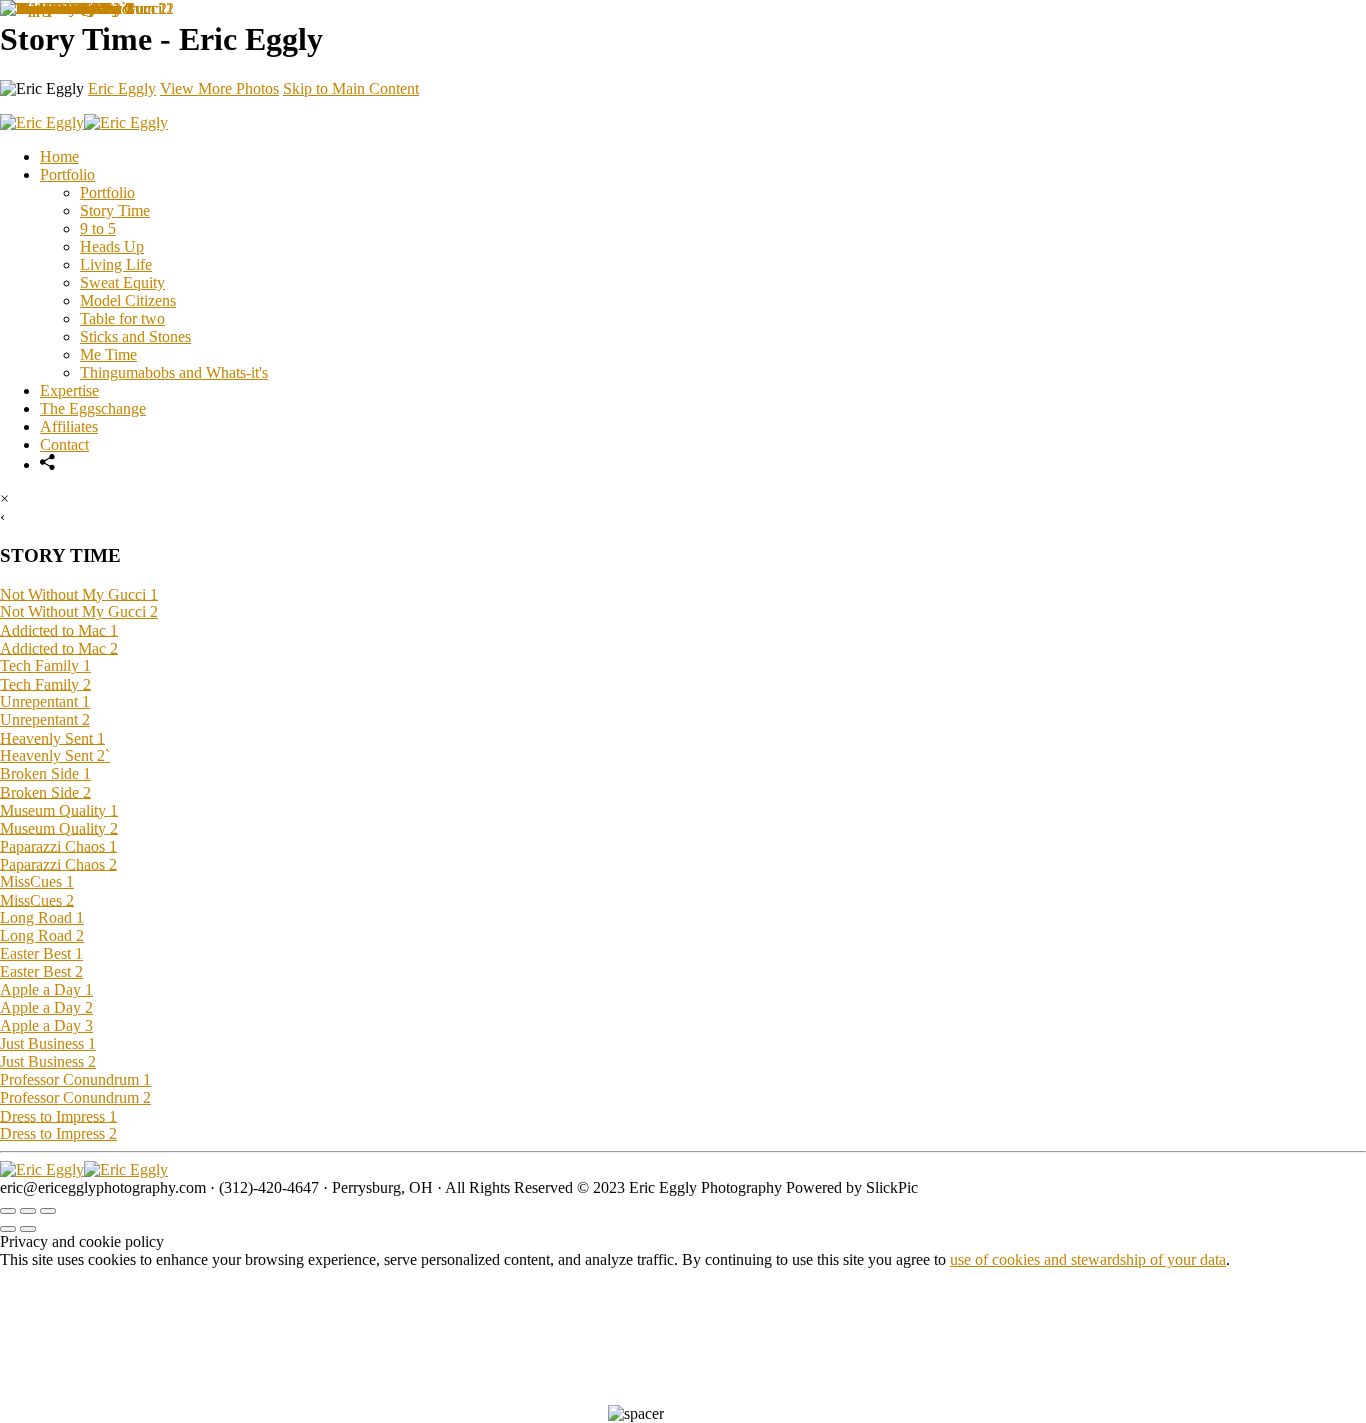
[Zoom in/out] (48, 1211)
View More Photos (219, 88)
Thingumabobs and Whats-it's (174, 372)
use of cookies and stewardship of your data (1088, 1259)
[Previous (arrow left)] (8, 1229)
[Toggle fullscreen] (28, 1211)
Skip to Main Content (351, 88)
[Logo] (84, 1169)
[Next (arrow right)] (28, 1229)
